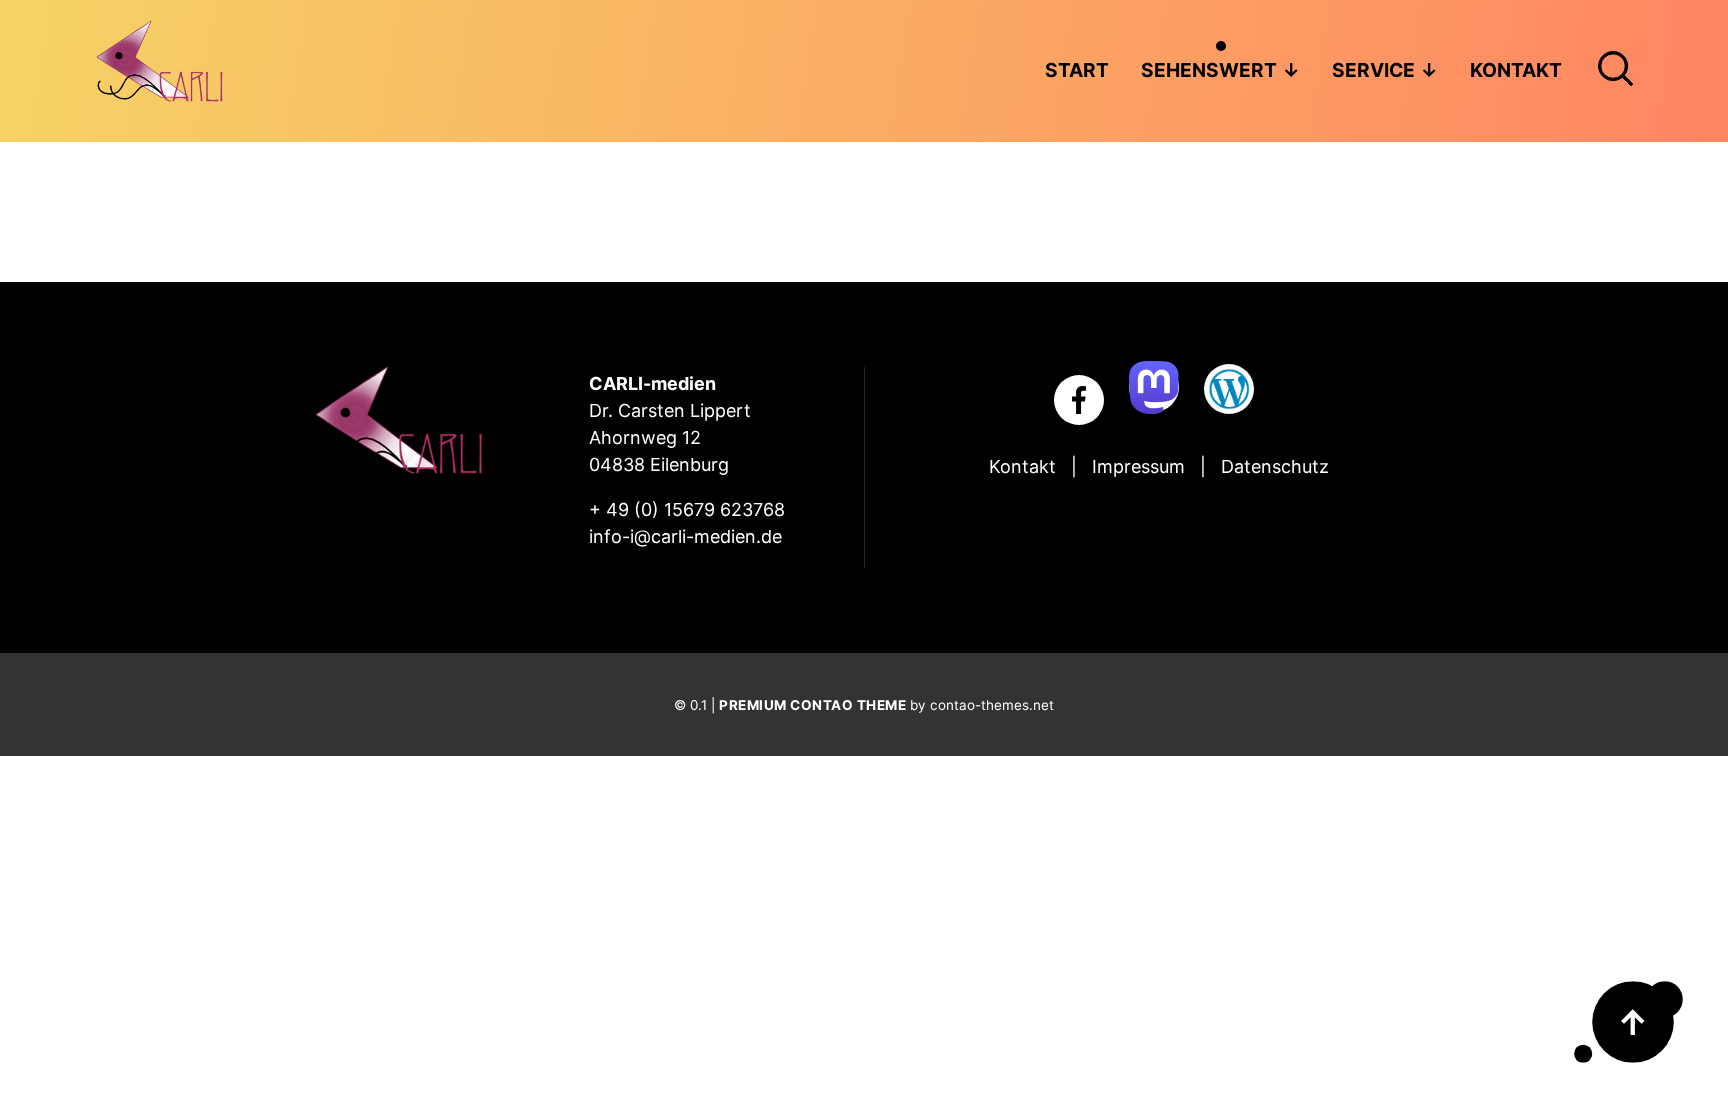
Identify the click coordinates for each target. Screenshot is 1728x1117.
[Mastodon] (1154, 387)
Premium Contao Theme (812, 705)
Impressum (1138, 466)
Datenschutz (1275, 466)
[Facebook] (1079, 400)
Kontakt (1022, 466)
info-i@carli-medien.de (685, 536)
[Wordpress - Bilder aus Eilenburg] (1229, 389)
